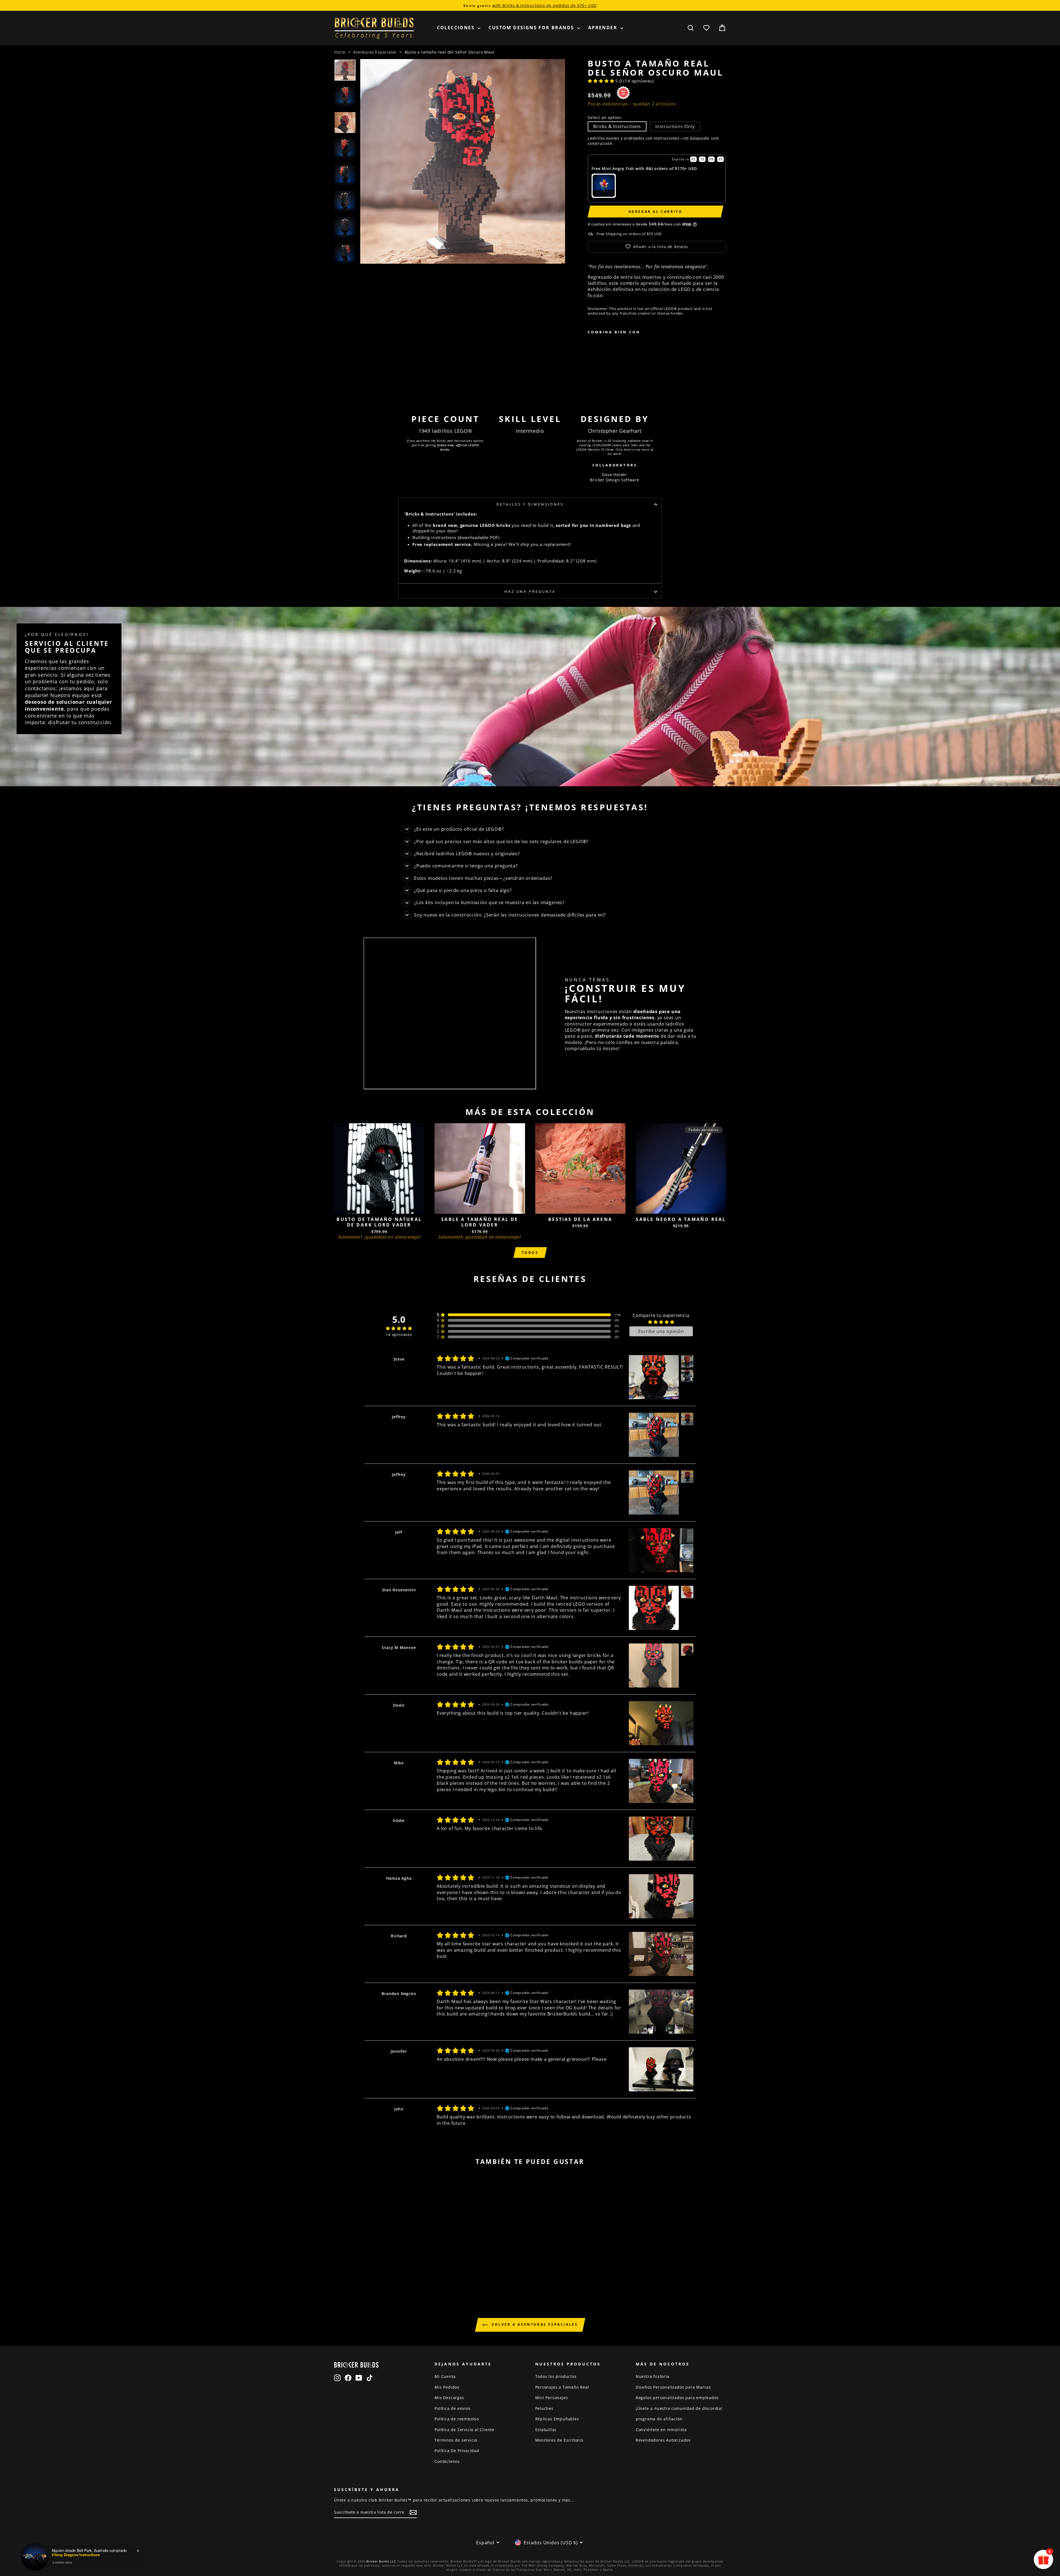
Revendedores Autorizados (663, 2440)
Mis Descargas (449, 2398)
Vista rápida (379, 1208)
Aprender (604, 28)
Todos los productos (556, 2376)
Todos (530, 1253)
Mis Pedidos (447, 2387)
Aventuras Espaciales (375, 52)
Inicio (340, 52)
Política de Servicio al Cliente (464, 2430)
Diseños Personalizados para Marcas (673, 2387)
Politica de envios (452, 2408)
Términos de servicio (456, 2440)
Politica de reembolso (457, 2419)
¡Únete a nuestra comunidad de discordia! (679, 2408)
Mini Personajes (552, 2398)
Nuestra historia (653, 2376)
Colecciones (457, 28)
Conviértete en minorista (661, 2430)
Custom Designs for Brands (532, 28)
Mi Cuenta (445, 2376)
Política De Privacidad (457, 2451)
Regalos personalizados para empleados (677, 2398)
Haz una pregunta (530, 591)
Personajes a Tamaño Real (562, 2387)
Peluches (544, 2408)
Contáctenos (447, 2461)
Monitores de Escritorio (559, 2440)
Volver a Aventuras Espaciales (534, 2324)
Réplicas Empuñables (557, 2419)
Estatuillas (546, 2430)
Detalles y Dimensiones (530, 504)
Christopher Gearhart (615, 431)
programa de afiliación (659, 2419)
